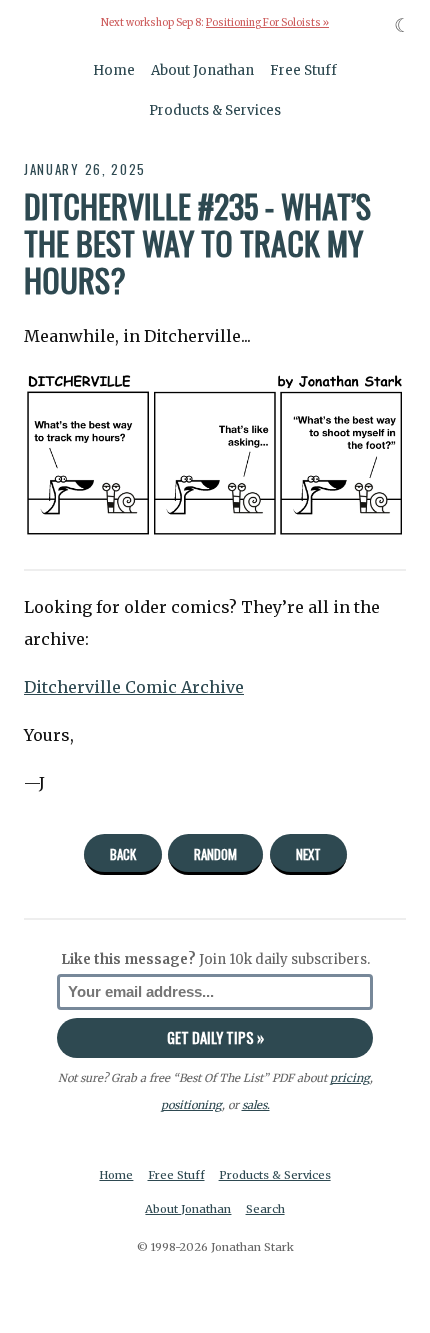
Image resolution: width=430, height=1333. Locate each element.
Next (308, 854)
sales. (256, 1105)
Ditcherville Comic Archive (134, 687)
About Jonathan (202, 70)
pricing (350, 1078)
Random (215, 854)
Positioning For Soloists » (267, 23)
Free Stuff (303, 70)
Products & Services (215, 110)
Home (114, 70)
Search (265, 1209)
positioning (191, 1105)
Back (123, 854)
